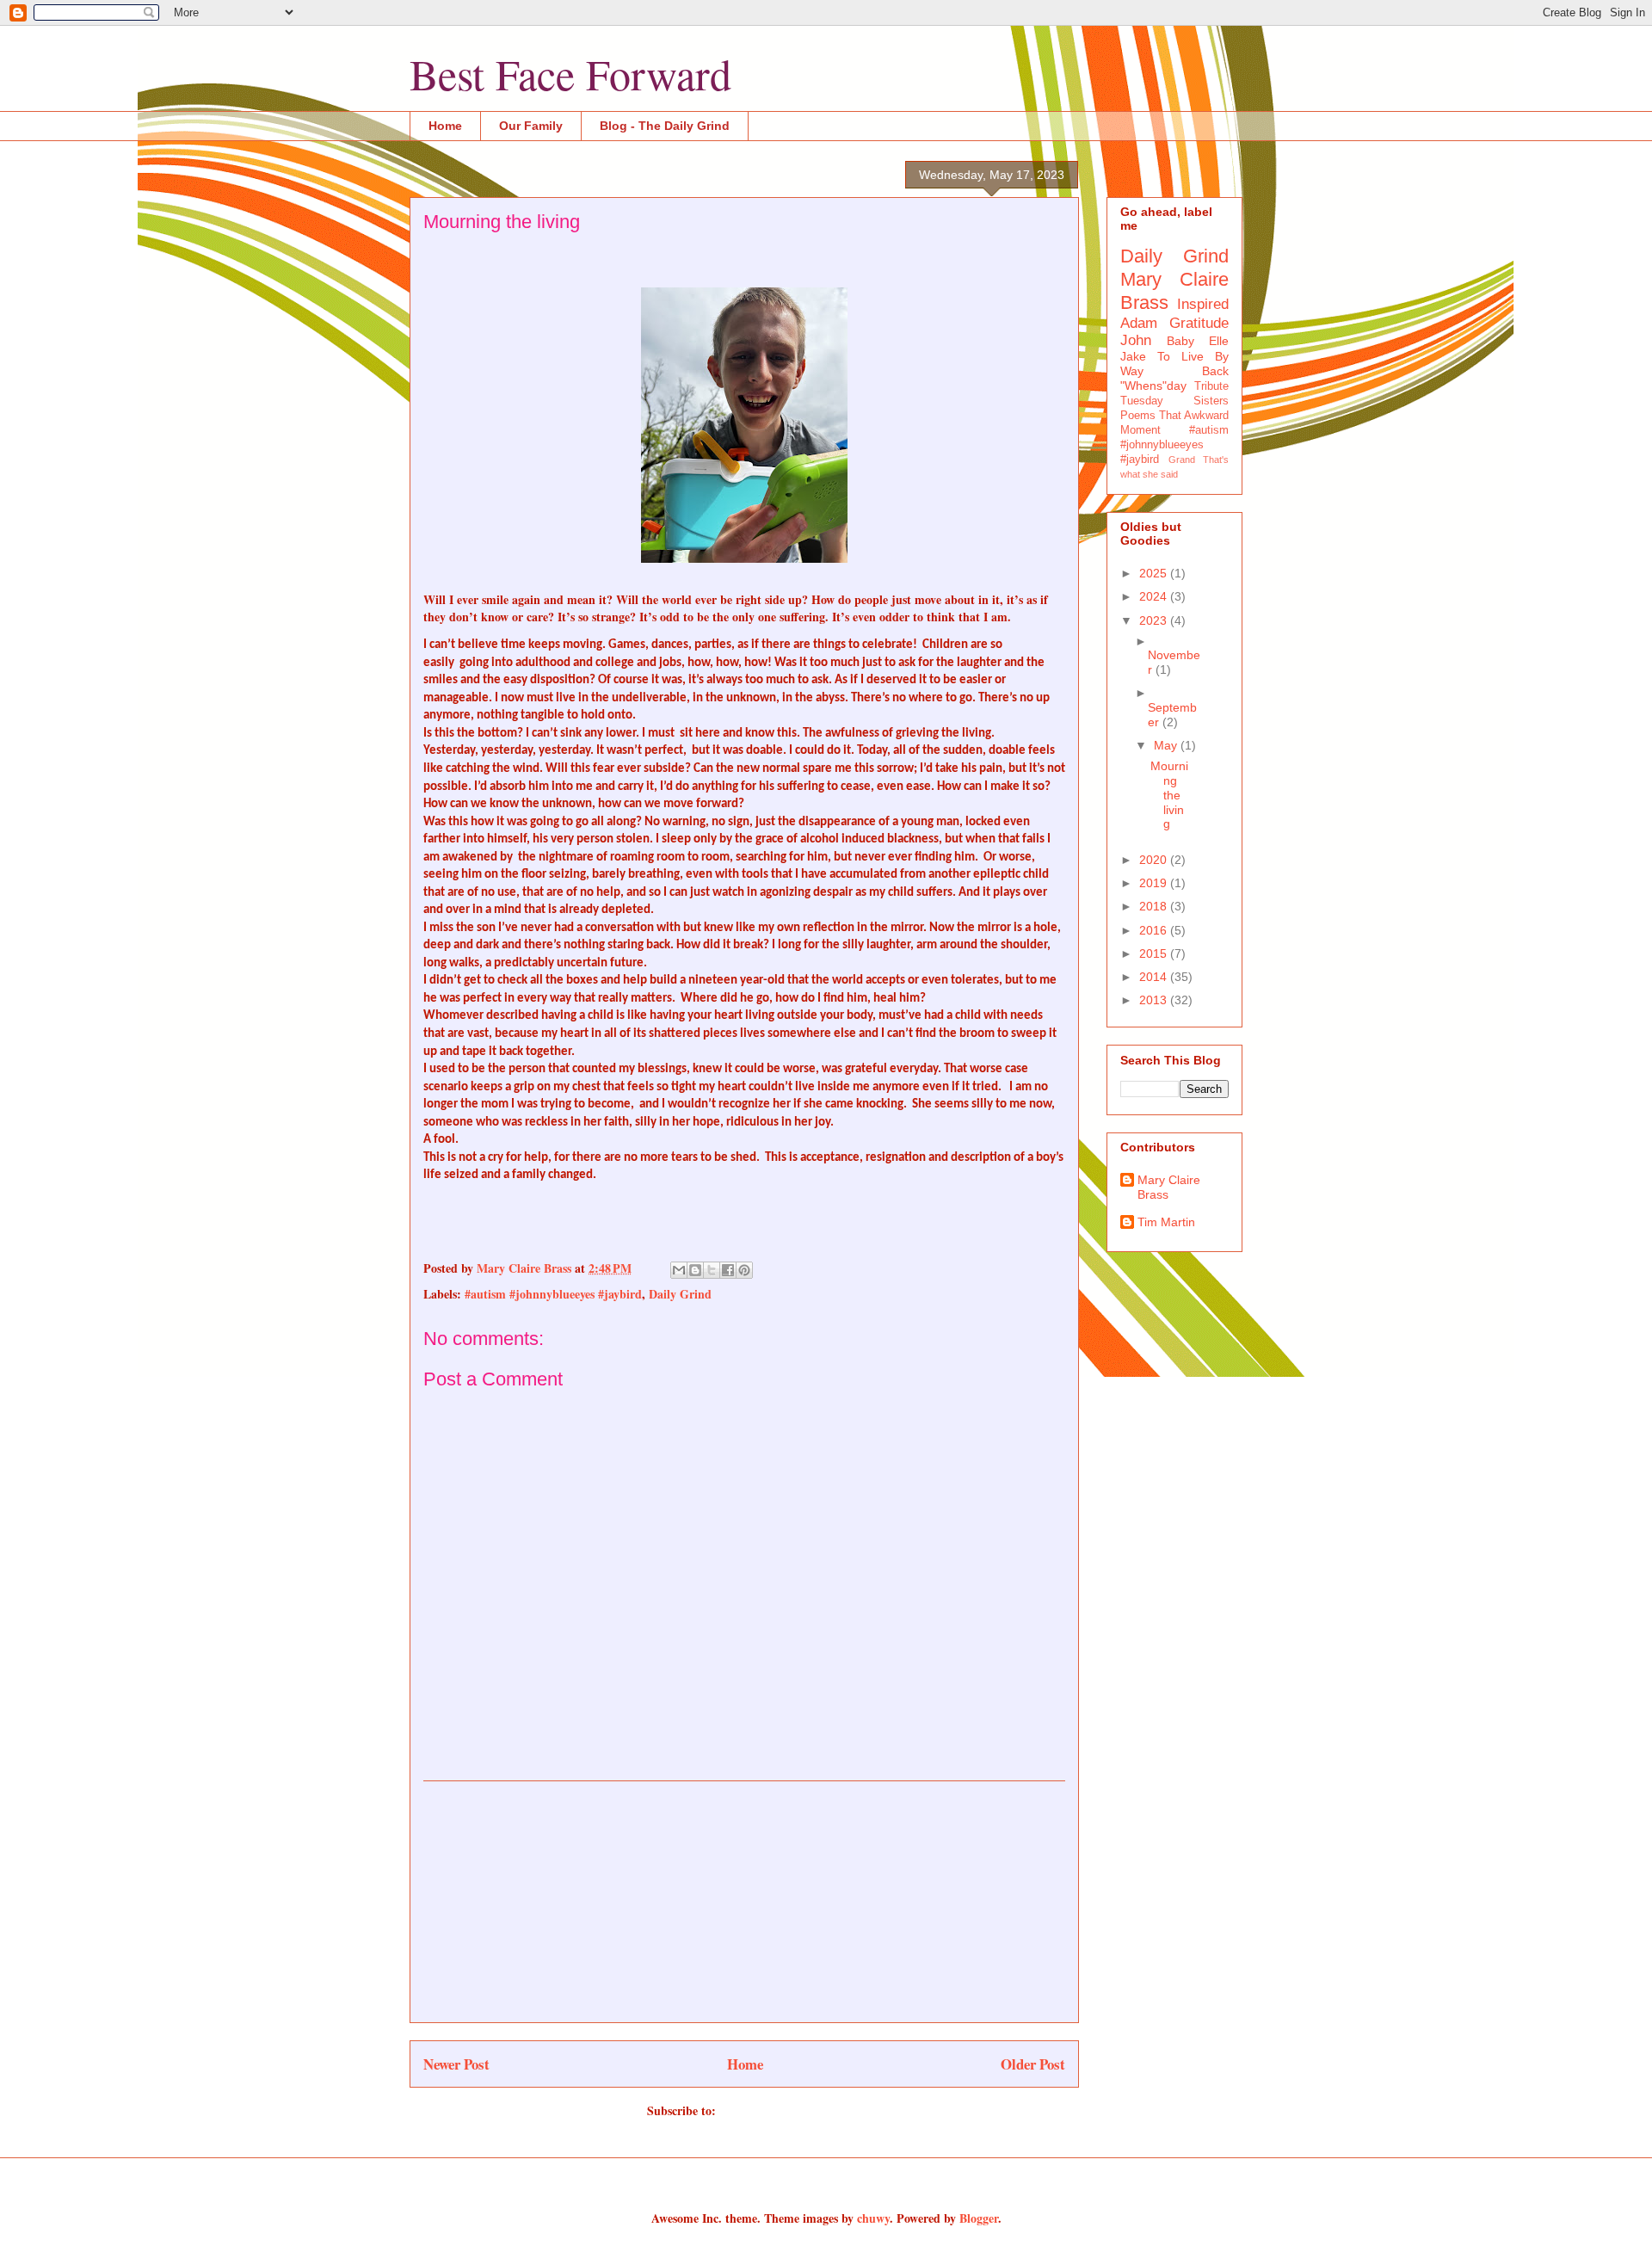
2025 (1155, 573)
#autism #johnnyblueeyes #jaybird (553, 1294)
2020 (1155, 860)
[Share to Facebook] (728, 1270)
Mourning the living (1169, 795)
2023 (1155, 620)
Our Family (531, 126)
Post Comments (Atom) (781, 2110)
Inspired (1203, 304)
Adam (1139, 323)
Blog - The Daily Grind (665, 126)
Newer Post (456, 2064)
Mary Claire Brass (1169, 1187)
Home (445, 126)
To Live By (1193, 356)
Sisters (1211, 401)
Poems (1138, 416)
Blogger (979, 2218)
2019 (1155, 883)
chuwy (873, 2218)
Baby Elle (1198, 341)
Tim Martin (1166, 1222)
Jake (1133, 356)
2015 (1155, 953)
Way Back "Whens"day (1174, 378)
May (1167, 745)
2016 (1155, 930)
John (1136, 340)
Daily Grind (680, 1294)
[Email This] (679, 1270)
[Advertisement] (744, 1902)
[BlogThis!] (695, 1270)
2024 (1155, 596)
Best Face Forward (570, 74)
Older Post (1033, 2064)
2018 (1155, 906)
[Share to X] (712, 1270)
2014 (1155, 977)
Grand (1182, 460)
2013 (1155, 1000)
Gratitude (1199, 323)
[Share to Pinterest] (744, 1270)
